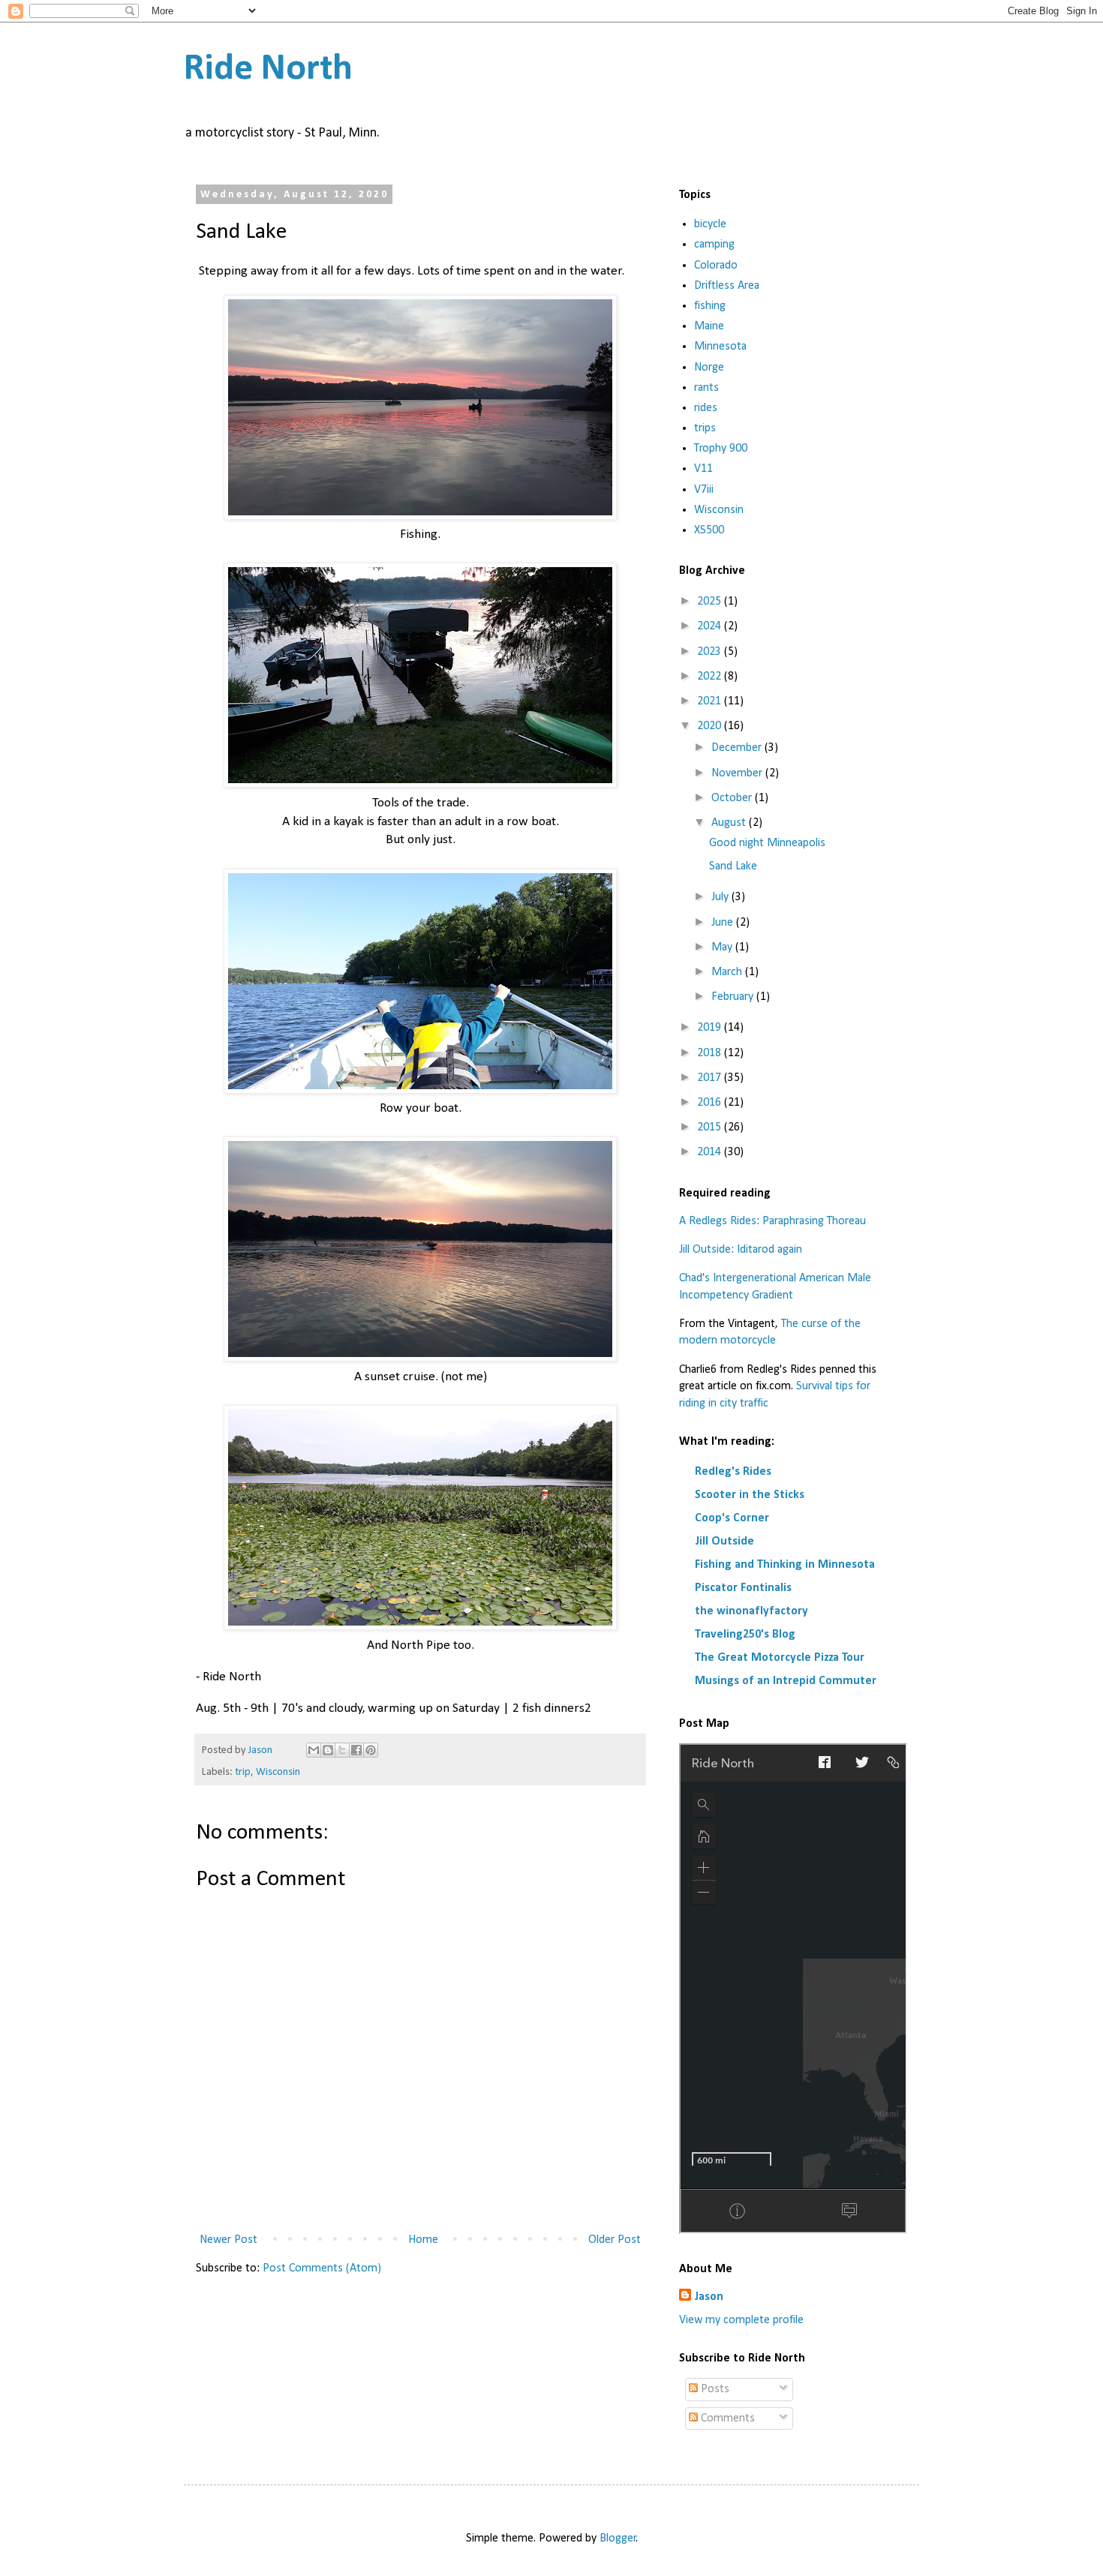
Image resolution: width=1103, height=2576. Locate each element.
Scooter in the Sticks (750, 1495)
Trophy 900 (721, 449)
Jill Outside (724, 1542)
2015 (711, 1127)
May (723, 947)
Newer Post (228, 2240)
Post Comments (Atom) (322, 2268)
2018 (711, 1053)
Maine (709, 326)
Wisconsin (278, 1772)
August (730, 823)
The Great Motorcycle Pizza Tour (780, 1658)
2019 (711, 1028)
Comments (726, 2418)
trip (243, 1772)
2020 (711, 726)
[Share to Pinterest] (371, 1750)
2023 (711, 652)
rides (706, 408)
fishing (710, 306)
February (734, 997)
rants (706, 388)
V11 (703, 469)
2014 (711, 1152)
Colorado (716, 266)
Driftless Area (727, 286)
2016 (711, 1103)
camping (714, 245)
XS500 (709, 530)
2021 (711, 701)
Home (423, 2240)
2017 (711, 1078)
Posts (714, 2389)
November (738, 773)
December (738, 748)
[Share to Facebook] (356, 1750)
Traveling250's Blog (745, 1635)
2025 (711, 602)
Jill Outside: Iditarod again (741, 1250)
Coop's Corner (732, 1518)
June (724, 923)
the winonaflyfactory (751, 1611)
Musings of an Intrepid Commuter (786, 1681)
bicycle (710, 224)
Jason (709, 2297)
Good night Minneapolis (767, 843)
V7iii (704, 490)
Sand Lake (733, 866)
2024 (711, 626)
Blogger (618, 2538)
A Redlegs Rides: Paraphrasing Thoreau (772, 1221)
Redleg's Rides (733, 1472)
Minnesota (720, 347)
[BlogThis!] (328, 1750)
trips (705, 428)
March (728, 972)
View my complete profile (741, 2320)
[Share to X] (342, 1750)
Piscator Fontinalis (743, 1588)
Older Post (615, 2240)
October (733, 798)
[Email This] (314, 1750)
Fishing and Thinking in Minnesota (785, 1565)
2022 (711, 677)
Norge (709, 368)
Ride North (268, 69)
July (721, 897)
